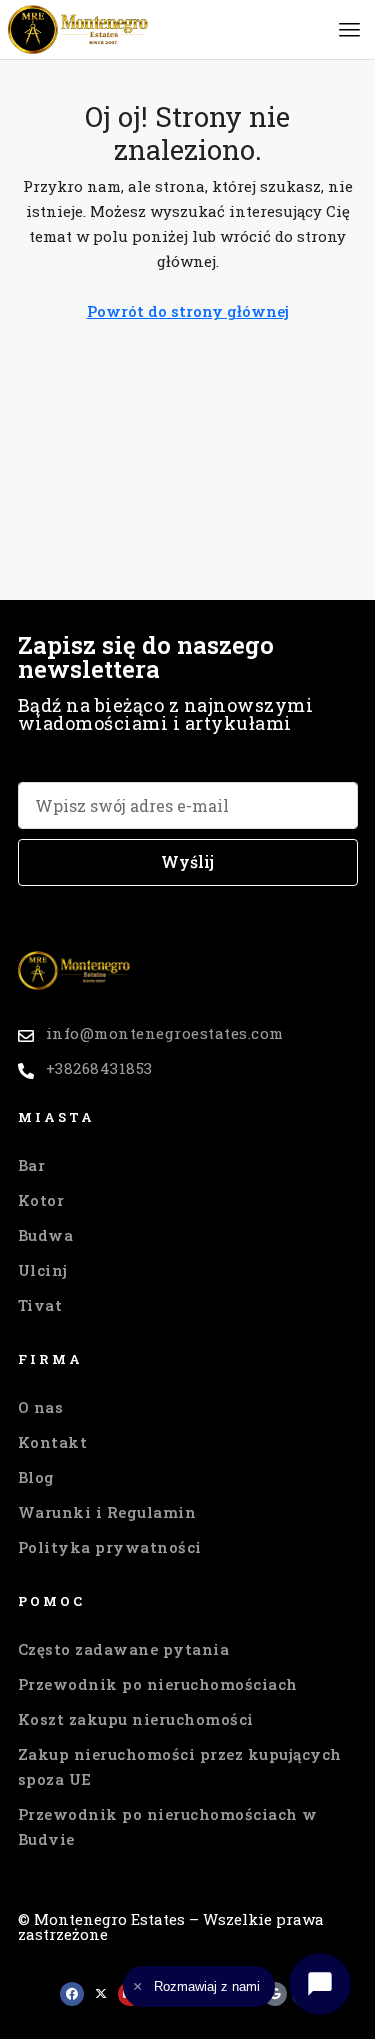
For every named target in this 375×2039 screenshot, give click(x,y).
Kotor (41, 1200)
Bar (32, 1165)
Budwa (46, 1235)
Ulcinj (43, 1270)
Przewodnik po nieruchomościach (158, 1684)
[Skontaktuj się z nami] (320, 1984)
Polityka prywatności (110, 1547)
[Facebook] (72, 1994)
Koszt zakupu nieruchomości (136, 1719)
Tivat (40, 1305)
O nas (41, 1407)
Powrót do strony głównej (188, 311)
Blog (36, 1477)
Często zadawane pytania (124, 1649)
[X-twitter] (101, 1994)
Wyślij (187, 861)
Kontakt (53, 1442)
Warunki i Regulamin (107, 1512)
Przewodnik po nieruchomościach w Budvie (168, 1826)
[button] (350, 30)
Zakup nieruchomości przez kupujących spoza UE (180, 1766)
